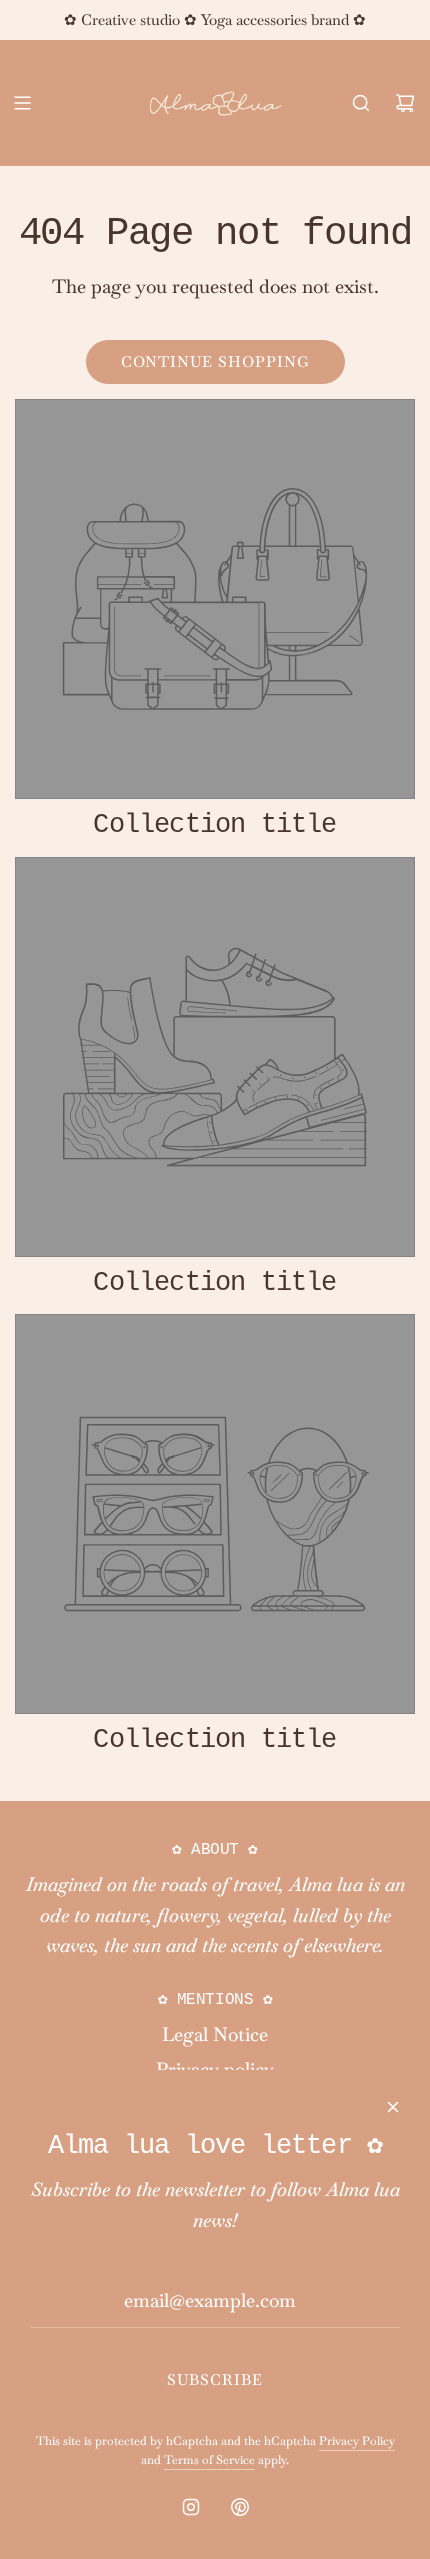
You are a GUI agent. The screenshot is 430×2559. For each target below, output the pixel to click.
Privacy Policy (357, 2441)
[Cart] (405, 103)
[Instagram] (191, 2507)
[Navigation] (22, 103)
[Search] (361, 103)
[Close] (393, 2107)
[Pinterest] (240, 2507)
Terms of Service (209, 2460)
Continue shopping (215, 361)
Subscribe (215, 2379)
